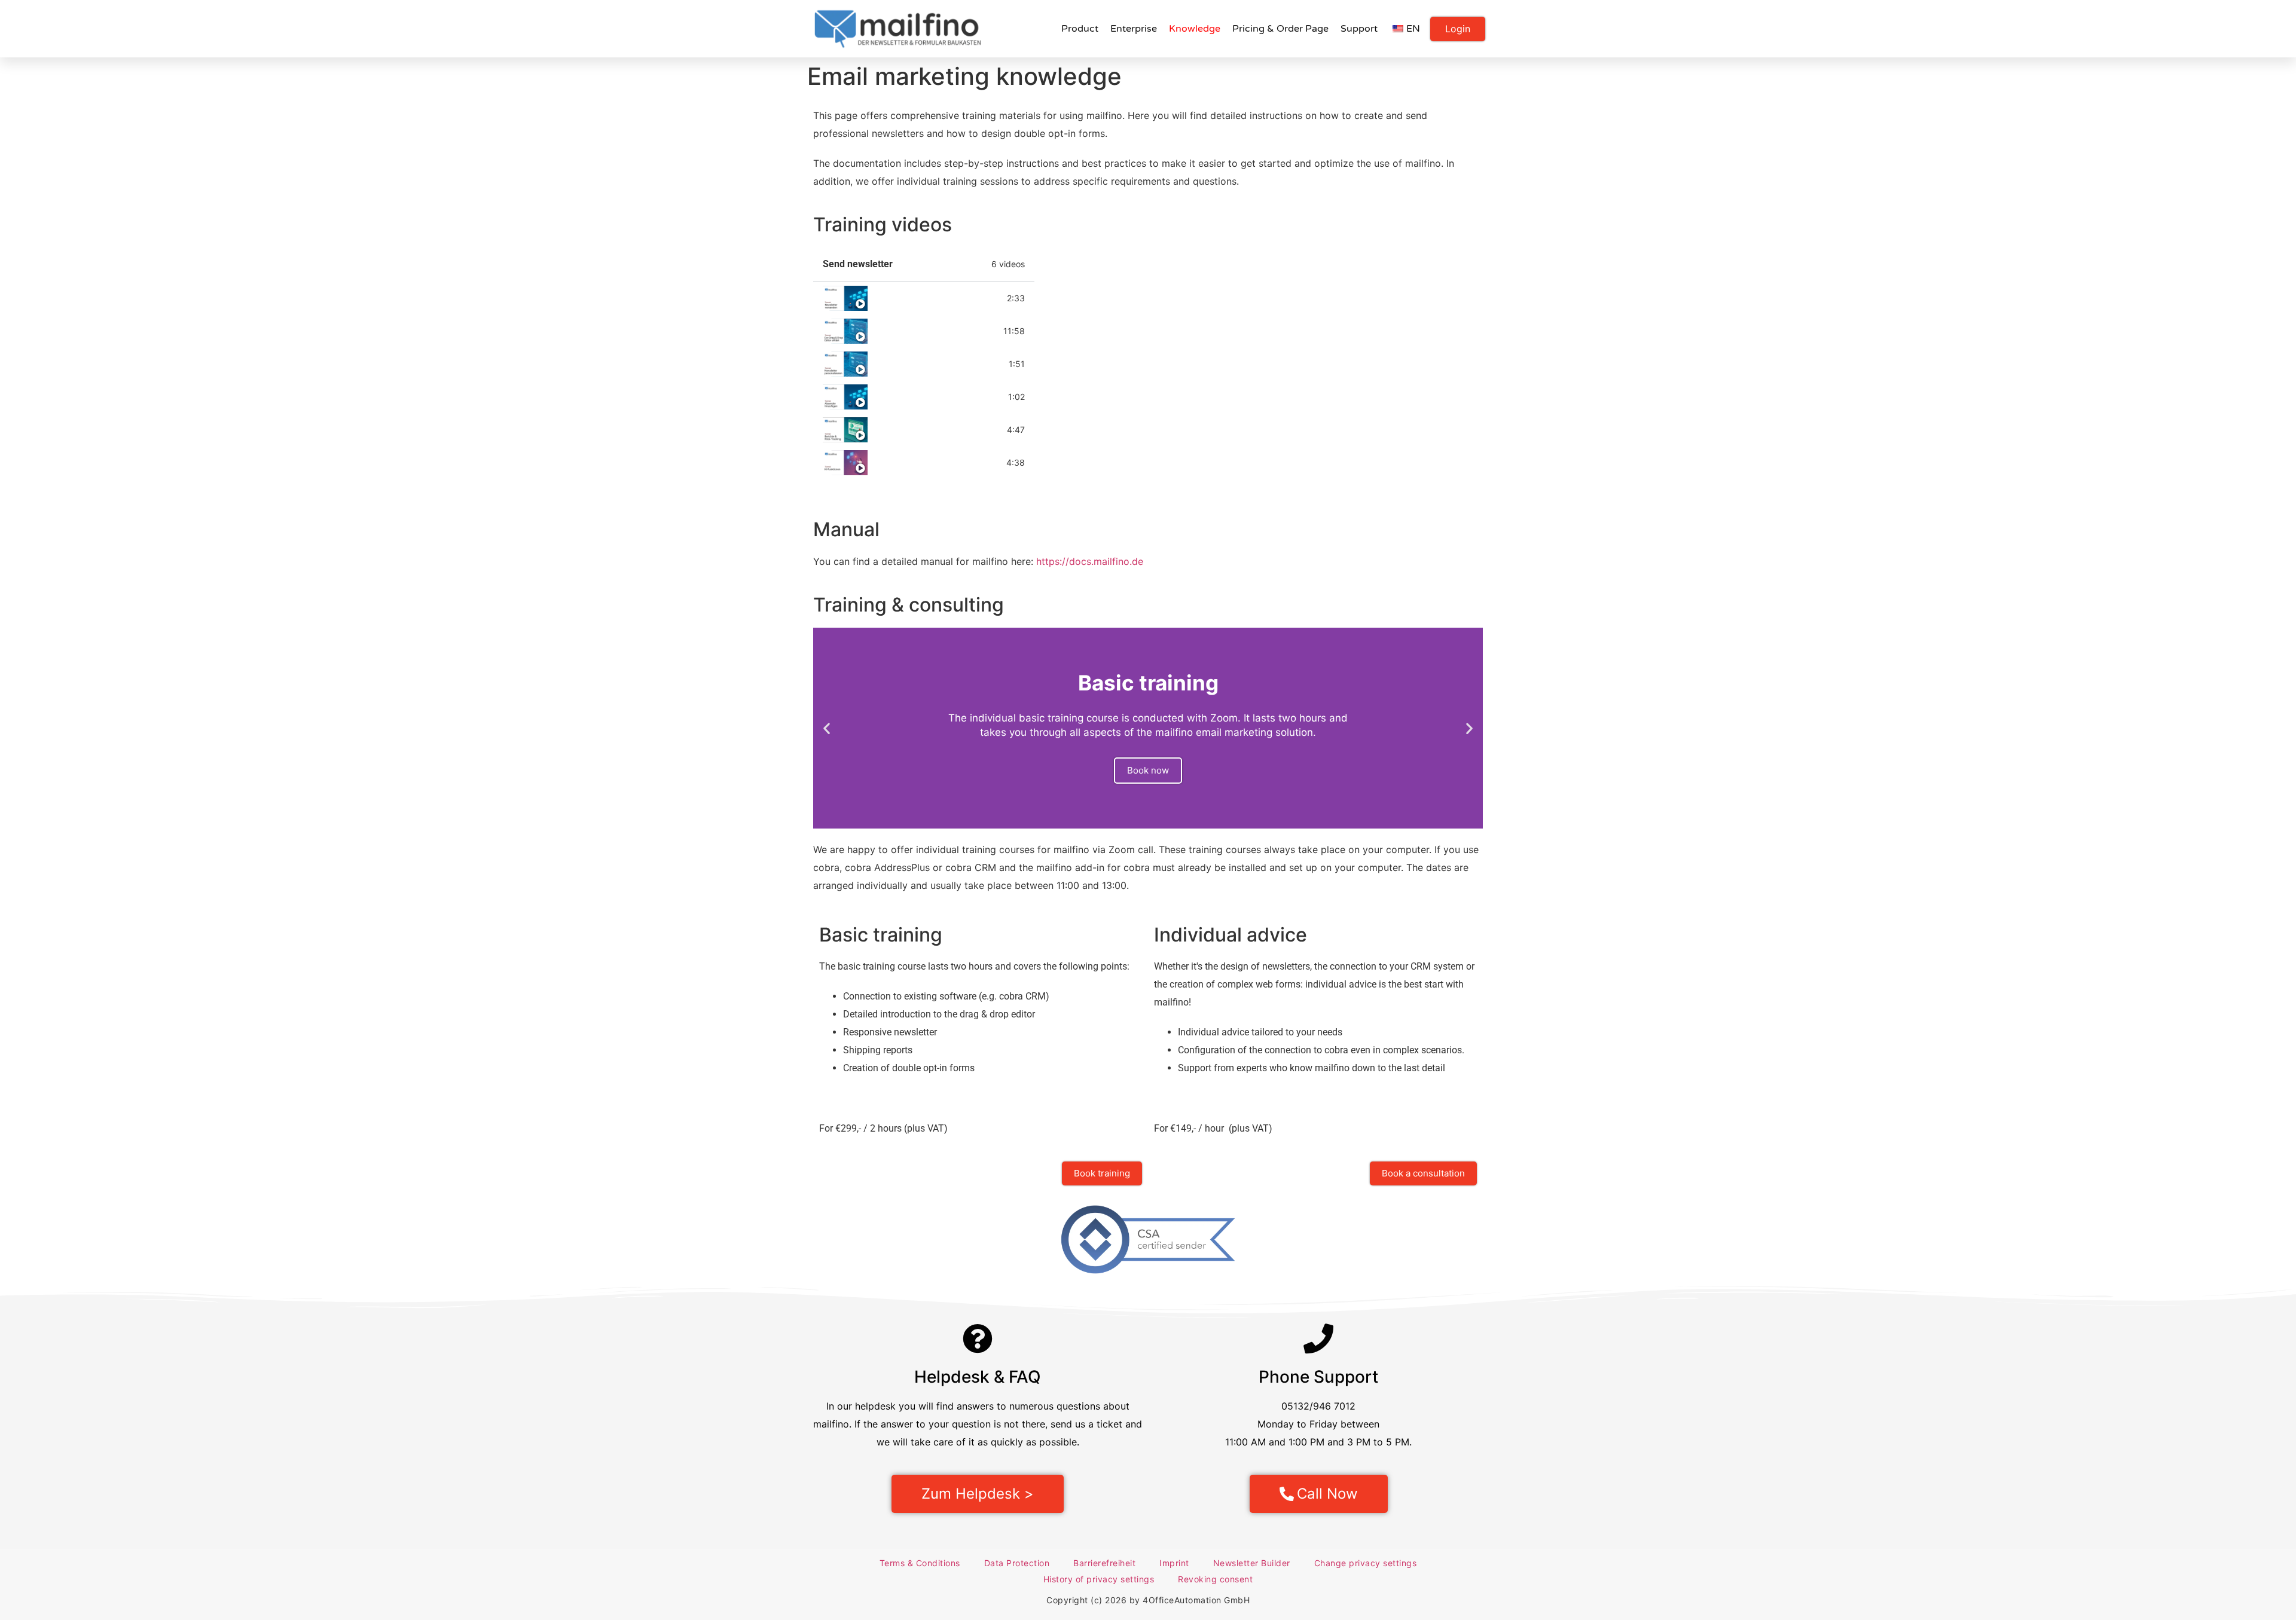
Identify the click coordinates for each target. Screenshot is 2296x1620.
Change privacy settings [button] (1366, 1563)
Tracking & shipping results (933, 430)
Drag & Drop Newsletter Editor (935, 331)
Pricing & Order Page (1280, 29)
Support (1359, 29)
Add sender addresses (923, 397)
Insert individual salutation (932, 364)
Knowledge (1195, 29)
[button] (827, 728)
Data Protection (1017, 1563)
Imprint (1174, 1563)
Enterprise (1134, 29)
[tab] (924, 298)
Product (1080, 29)
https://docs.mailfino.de (1090, 561)
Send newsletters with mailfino (937, 298)
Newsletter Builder (1252, 1563)
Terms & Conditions (920, 1563)
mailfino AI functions (919, 463)
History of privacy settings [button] (1099, 1579)
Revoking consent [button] (1215, 1579)
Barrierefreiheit (1104, 1563)
